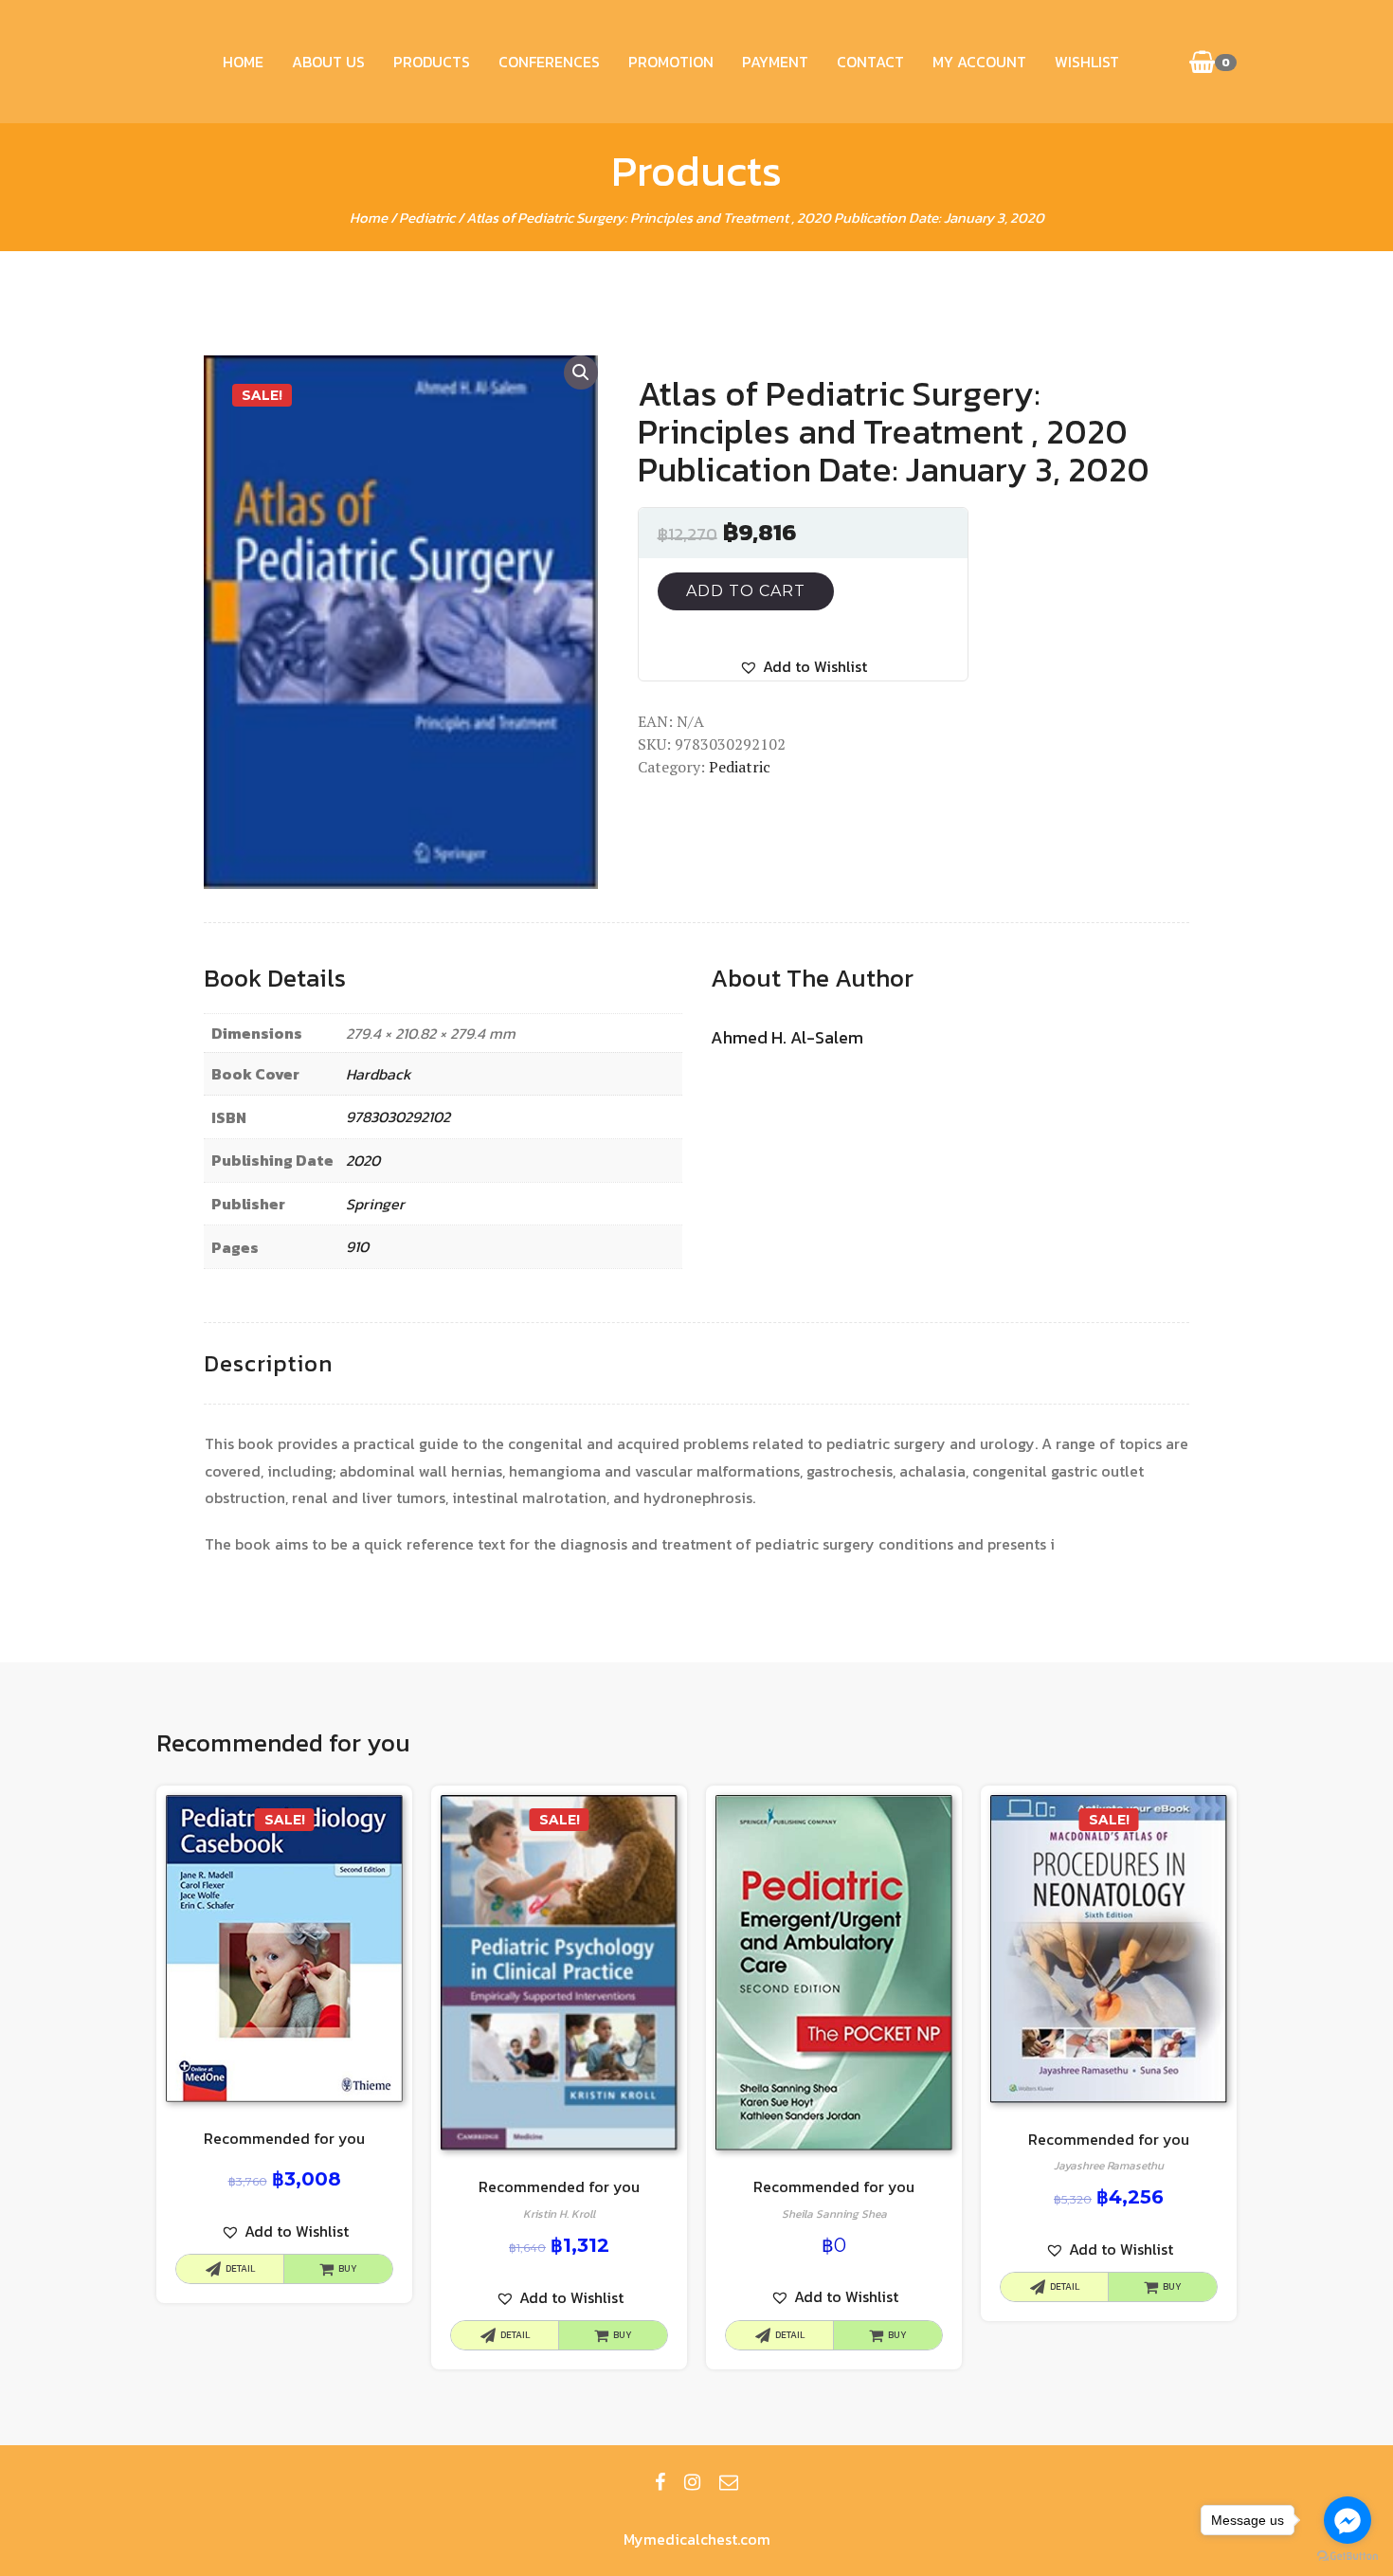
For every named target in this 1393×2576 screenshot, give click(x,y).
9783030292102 (398, 1116)
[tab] (268, 1364)
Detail (240, 2268)
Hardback (379, 1074)
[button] (803, 667)
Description (268, 1363)
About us (328, 62)
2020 (363, 1160)
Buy (348, 2268)
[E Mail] (729, 2482)
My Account (979, 62)
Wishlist (1087, 62)
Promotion (671, 62)
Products (432, 62)
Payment (775, 62)
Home (243, 62)
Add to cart (746, 591)
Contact (870, 62)
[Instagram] (692, 2482)
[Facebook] (660, 2482)
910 (357, 1246)
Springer (375, 1204)
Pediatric (427, 218)
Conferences (549, 62)
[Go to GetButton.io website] (1348, 2557)
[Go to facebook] (1348, 2520)
